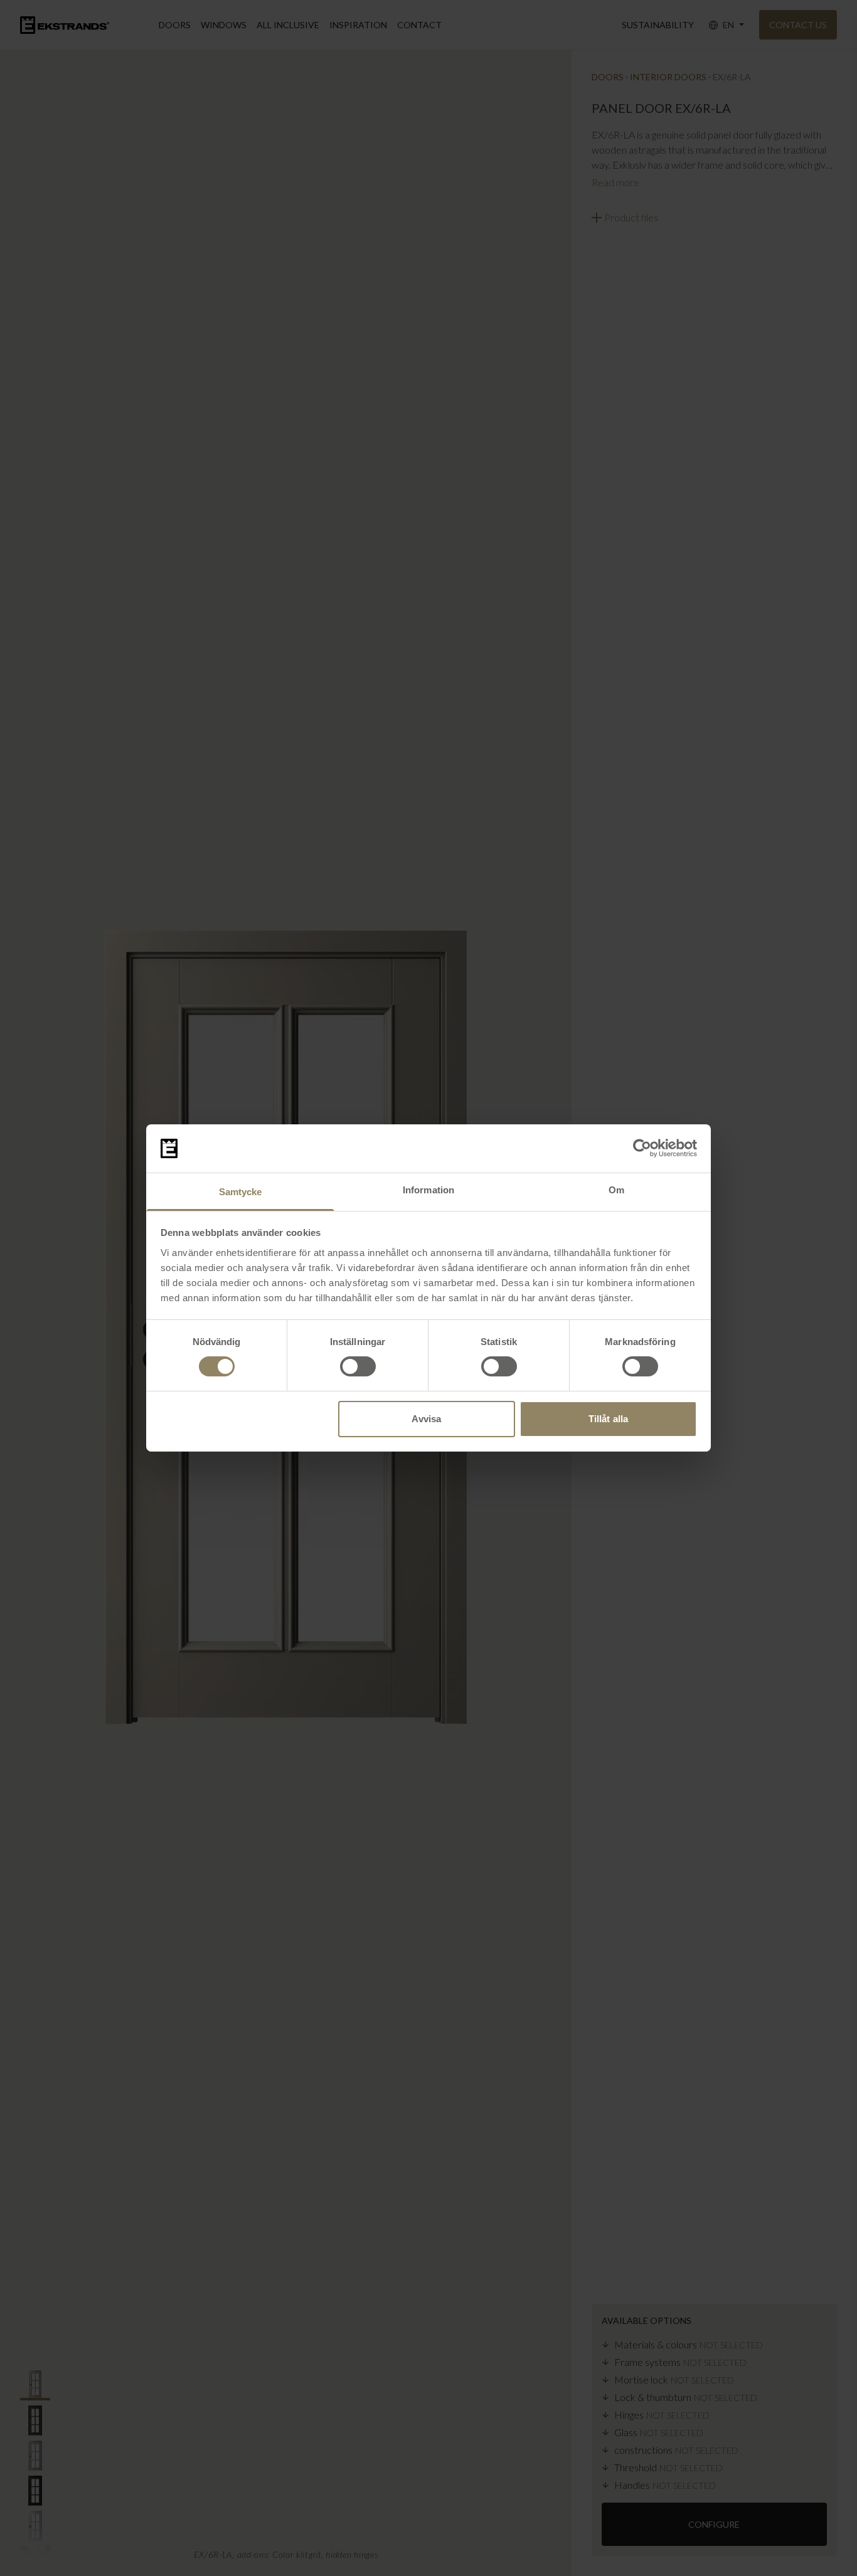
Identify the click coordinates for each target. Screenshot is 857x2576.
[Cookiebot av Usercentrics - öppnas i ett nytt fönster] (642, 1148)
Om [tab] (616, 1190)
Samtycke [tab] (241, 1192)
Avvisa (426, 1419)
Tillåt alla (608, 1419)
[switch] (358, 1366)
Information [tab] (428, 1190)
